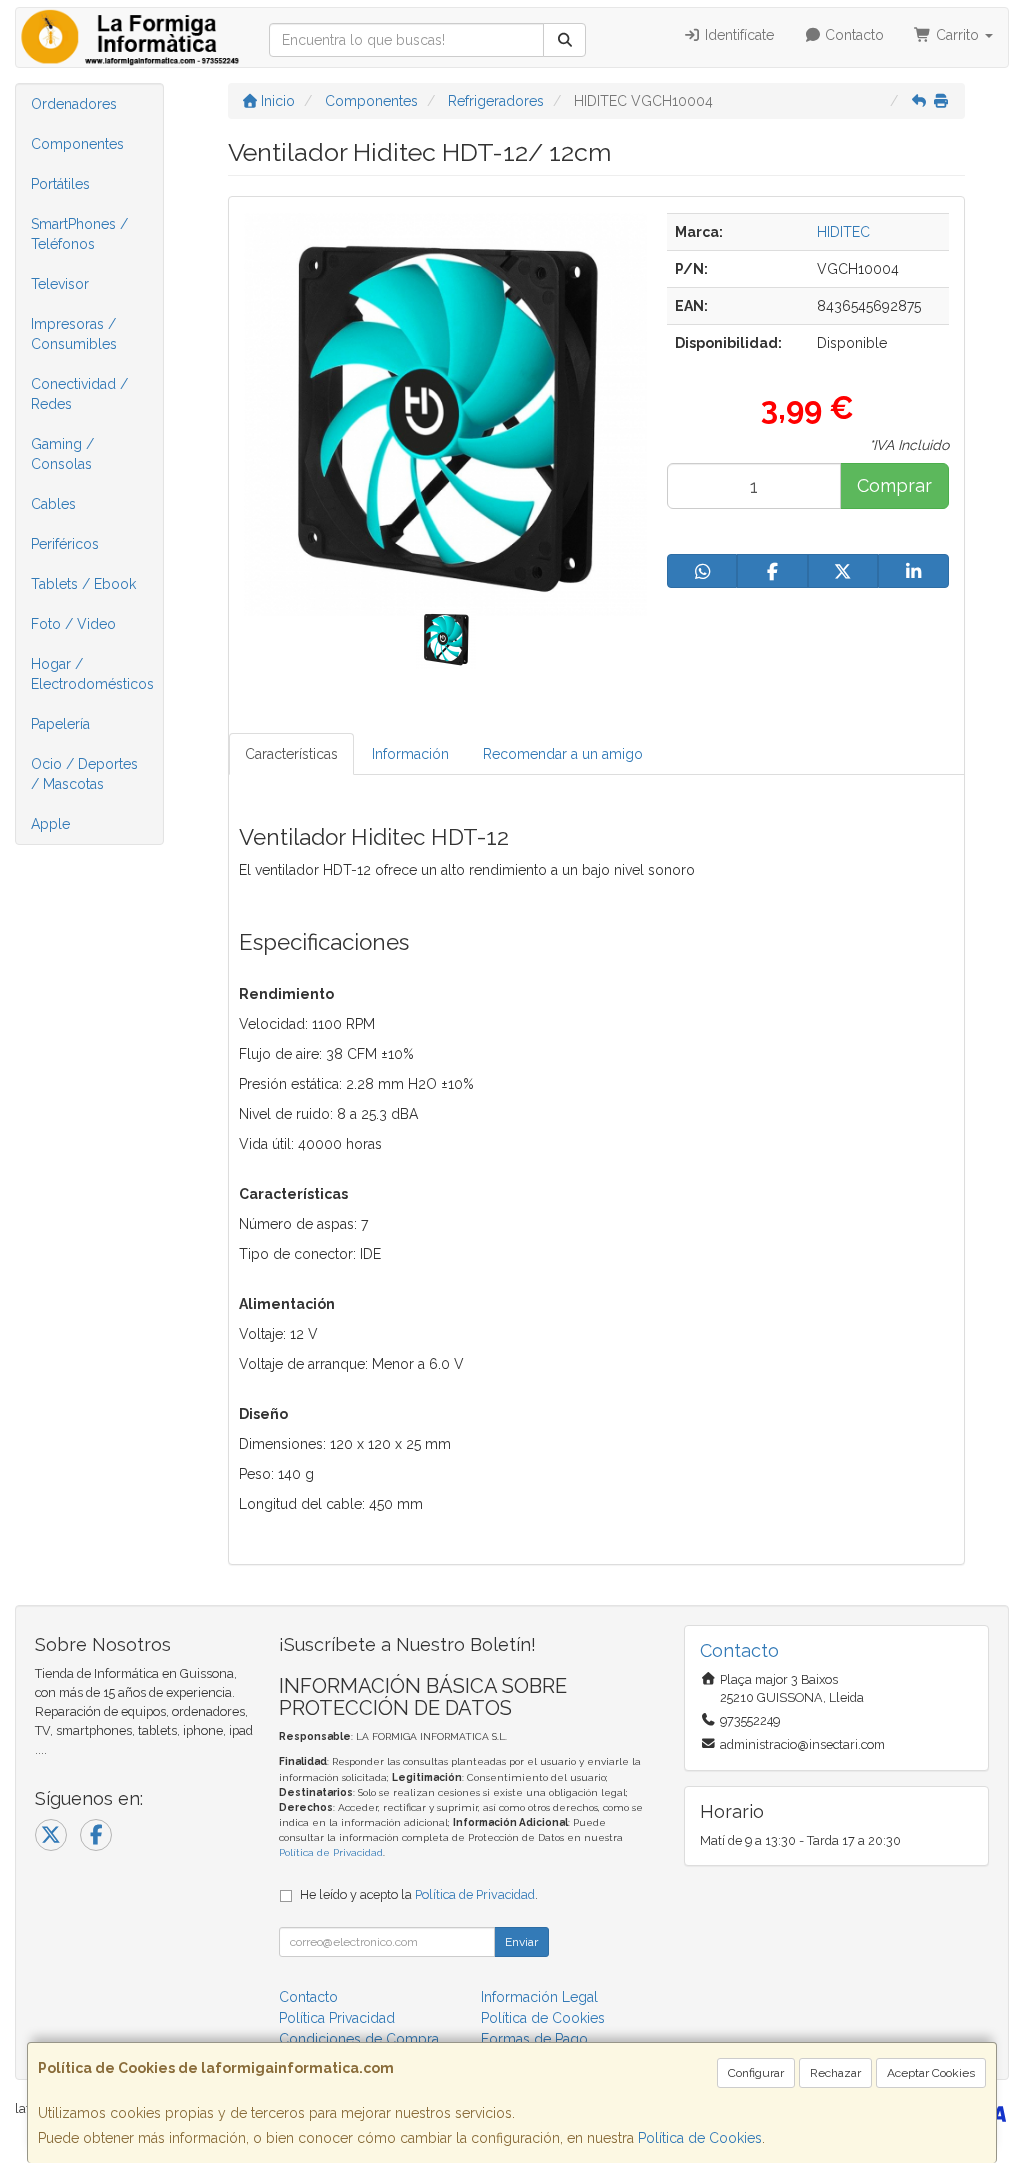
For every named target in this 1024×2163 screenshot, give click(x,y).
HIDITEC (843, 232)
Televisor (60, 284)
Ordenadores (74, 104)
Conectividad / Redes (79, 394)
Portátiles (60, 184)
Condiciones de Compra (359, 2039)
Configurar (756, 2073)
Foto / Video (73, 624)
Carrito (957, 35)
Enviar (521, 1942)
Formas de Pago (534, 2039)
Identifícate (737, 35)
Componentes (77, 144)
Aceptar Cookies (931, 2073)
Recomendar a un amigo (563, 754)
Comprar (894, 485)
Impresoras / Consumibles (74, 334)
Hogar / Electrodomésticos (92, 674)
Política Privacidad (337, 2018)
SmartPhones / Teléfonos (79, 234)
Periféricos (65, 544)
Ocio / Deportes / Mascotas (84, 774)
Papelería (60, 724)
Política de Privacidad (331, 1852)
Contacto (852, 35)
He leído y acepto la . (419, 1894)
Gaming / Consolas (62, 454)
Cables (53, 504)
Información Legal (539, 1997)
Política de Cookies (700, 2138)
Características (291, 754)
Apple (50, 824)
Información (410, 754)
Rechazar (835, 2073)
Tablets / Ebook (83, 584)
